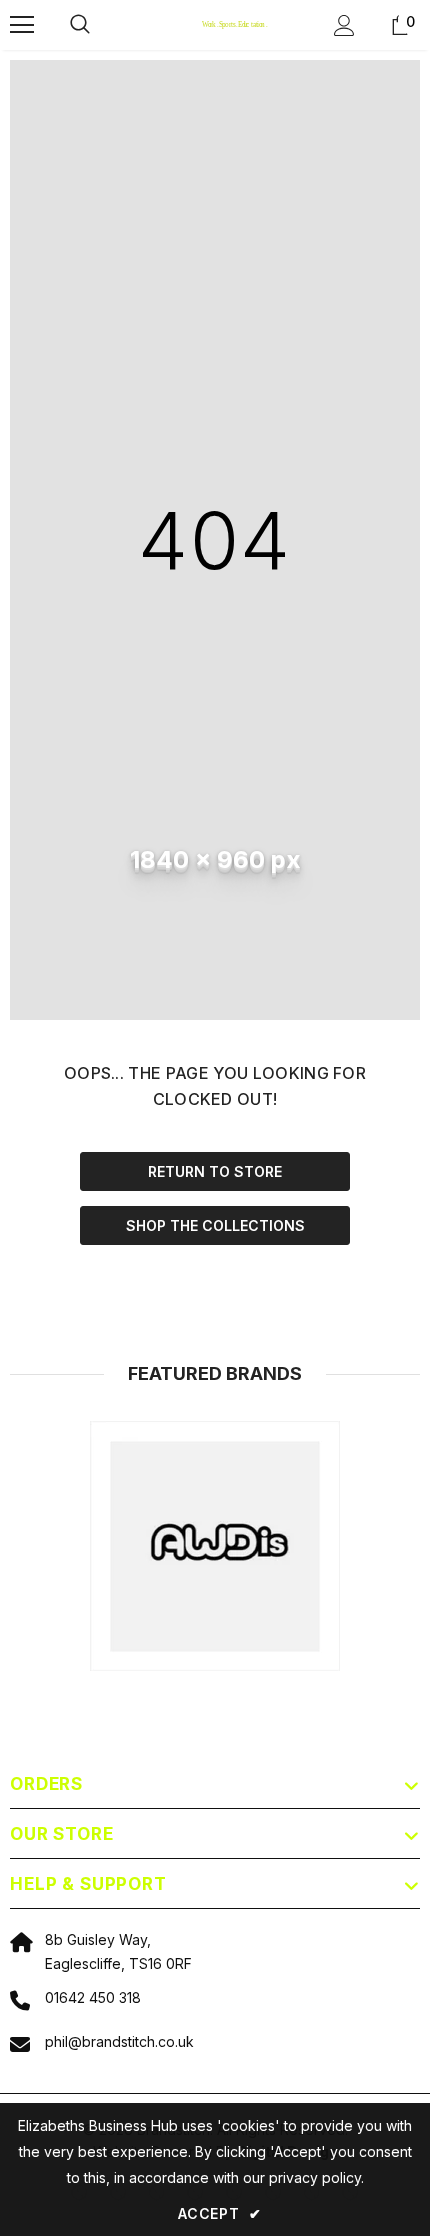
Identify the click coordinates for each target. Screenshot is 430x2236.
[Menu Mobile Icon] (22, 25)
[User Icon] (344, 25)
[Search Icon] (100, 25)
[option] (215, 1546)
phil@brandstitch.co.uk (119, 2041)
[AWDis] (215, 1546)
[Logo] (218, 24)
